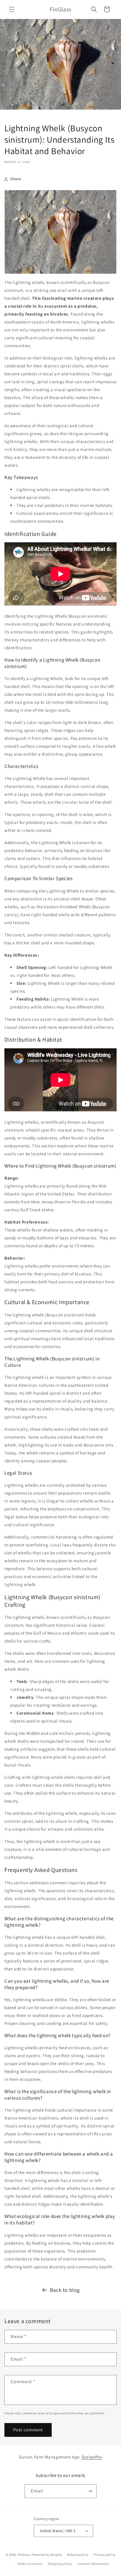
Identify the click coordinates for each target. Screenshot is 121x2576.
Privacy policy (105, 2555)
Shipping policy (60, 2564)
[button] (12, 9)
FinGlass (24, 2555)
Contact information (93, 2564)
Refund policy (78, 2555)
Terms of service (30, 2564)
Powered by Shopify (47, 2555)
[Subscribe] (90, 2491)
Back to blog (65, 2290)
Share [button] (16, 179)
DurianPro (92, 2457)
